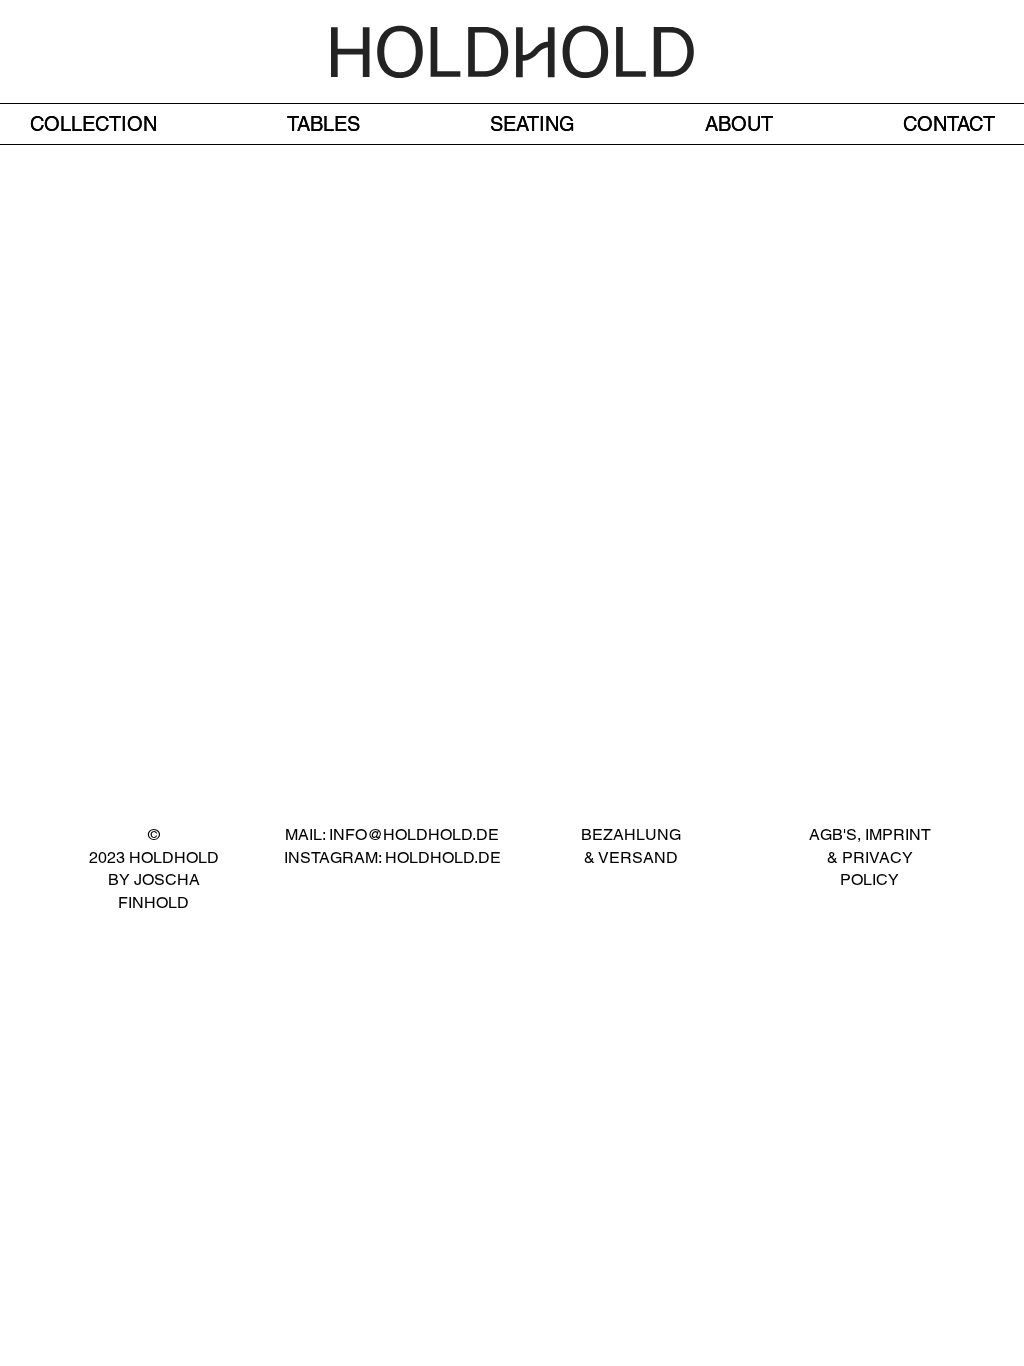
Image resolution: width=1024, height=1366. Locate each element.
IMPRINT (898, 834)
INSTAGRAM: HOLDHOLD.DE (392, 857)
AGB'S (833, 834)
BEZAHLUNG (631, 834)
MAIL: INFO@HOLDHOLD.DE (392, 834)
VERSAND (636, 857)
